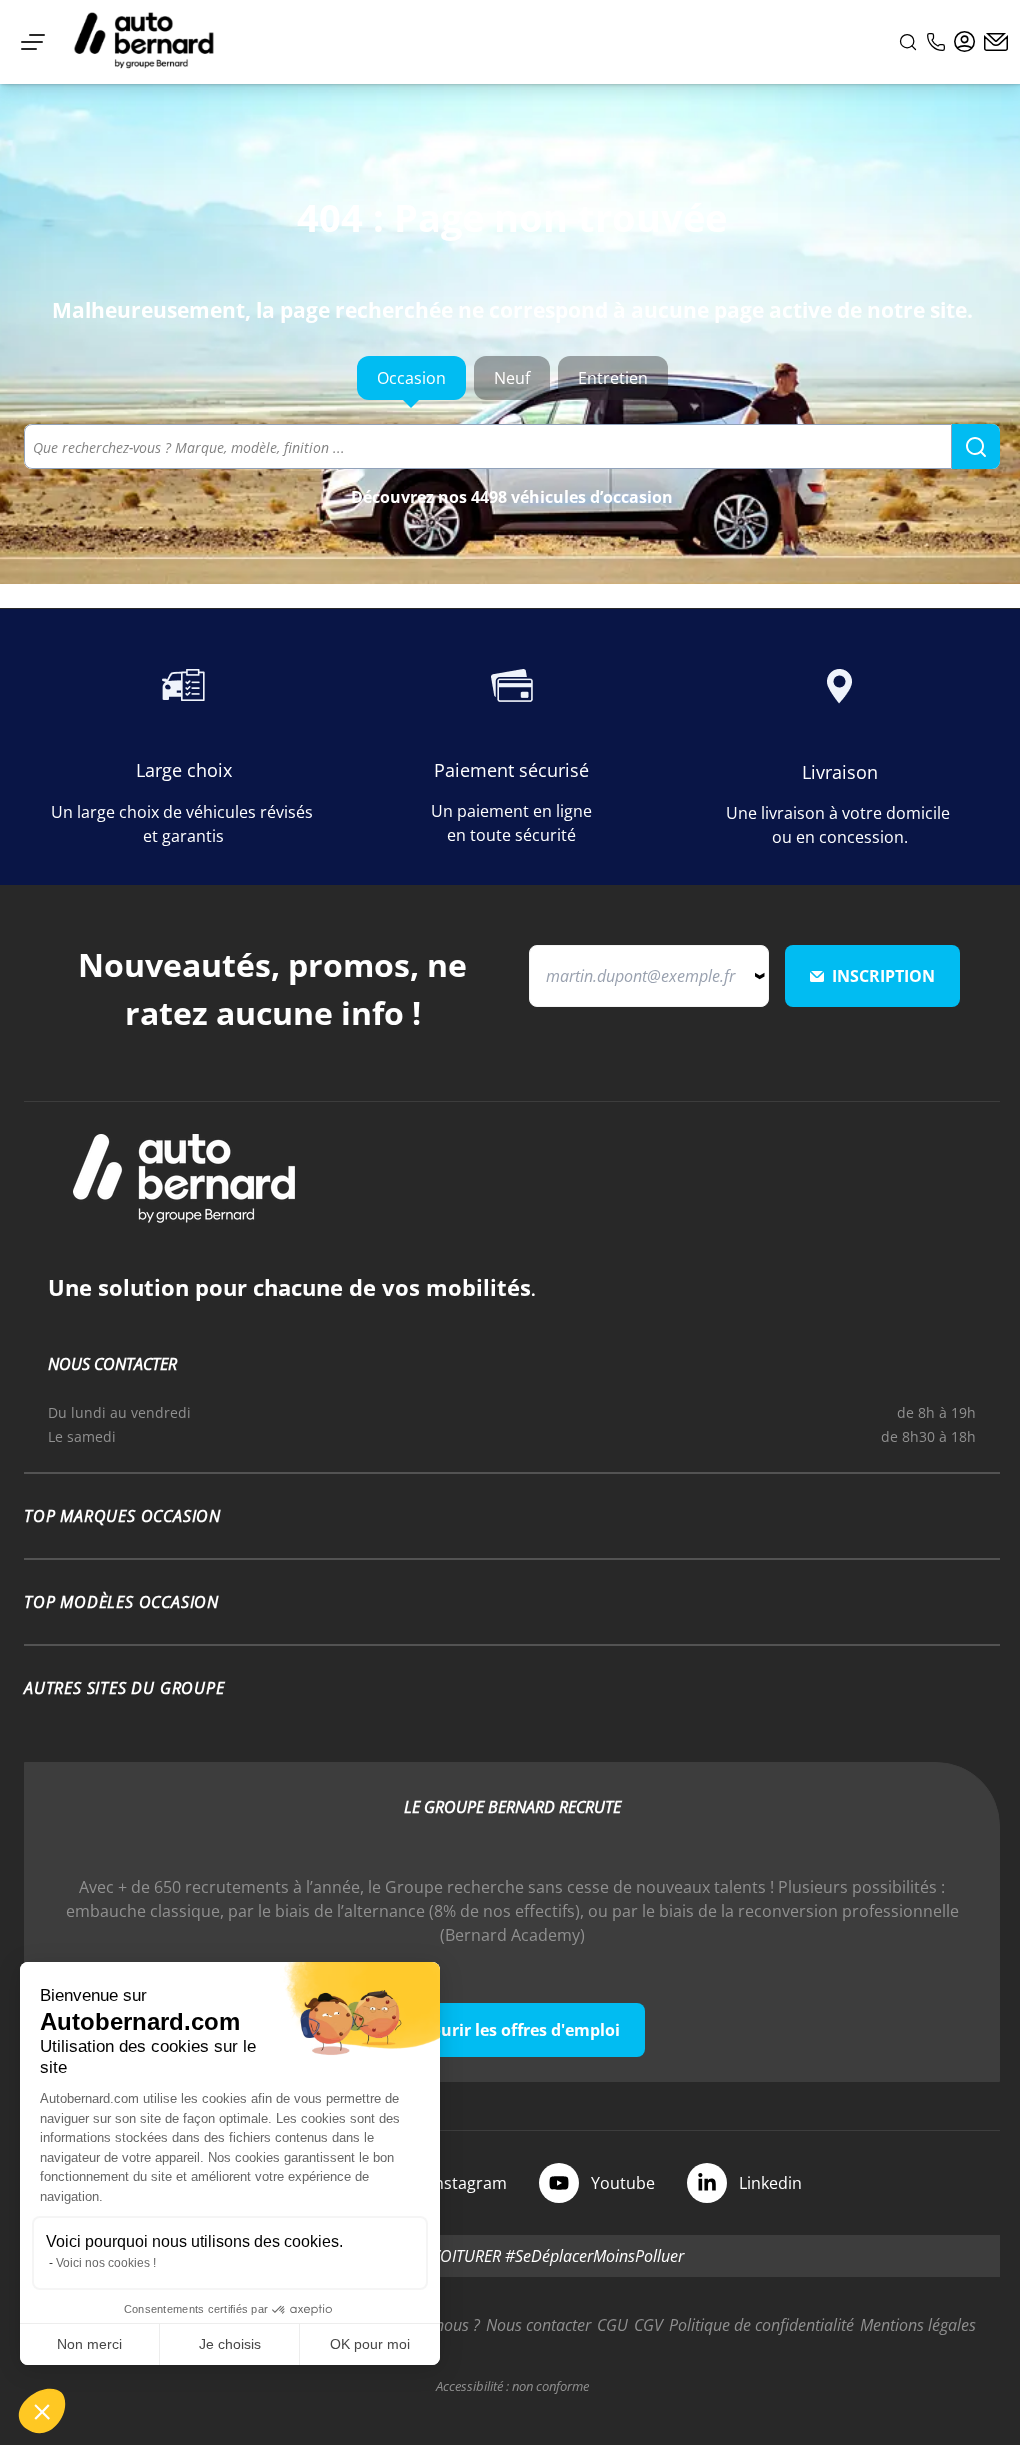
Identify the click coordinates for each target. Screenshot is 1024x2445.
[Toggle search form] (908, 42)
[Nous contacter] (996, 42)
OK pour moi (370, 2344)
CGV (648, 2325)
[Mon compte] (965, 42)
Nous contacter (538, 2325)
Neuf (512, 378)
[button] (42, 2411)
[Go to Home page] (144, 42)
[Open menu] (33, 42)
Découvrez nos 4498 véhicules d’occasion (512, 497)
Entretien (613, 378)
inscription (883, 976)
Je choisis (230, 2344)
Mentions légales (918, 2325)
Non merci (89, 2344)
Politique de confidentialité (761, 2325)
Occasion (411, 378)
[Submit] (976, 447)
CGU (612, 2325)
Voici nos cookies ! (106, 2263)
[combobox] (512, 446)
